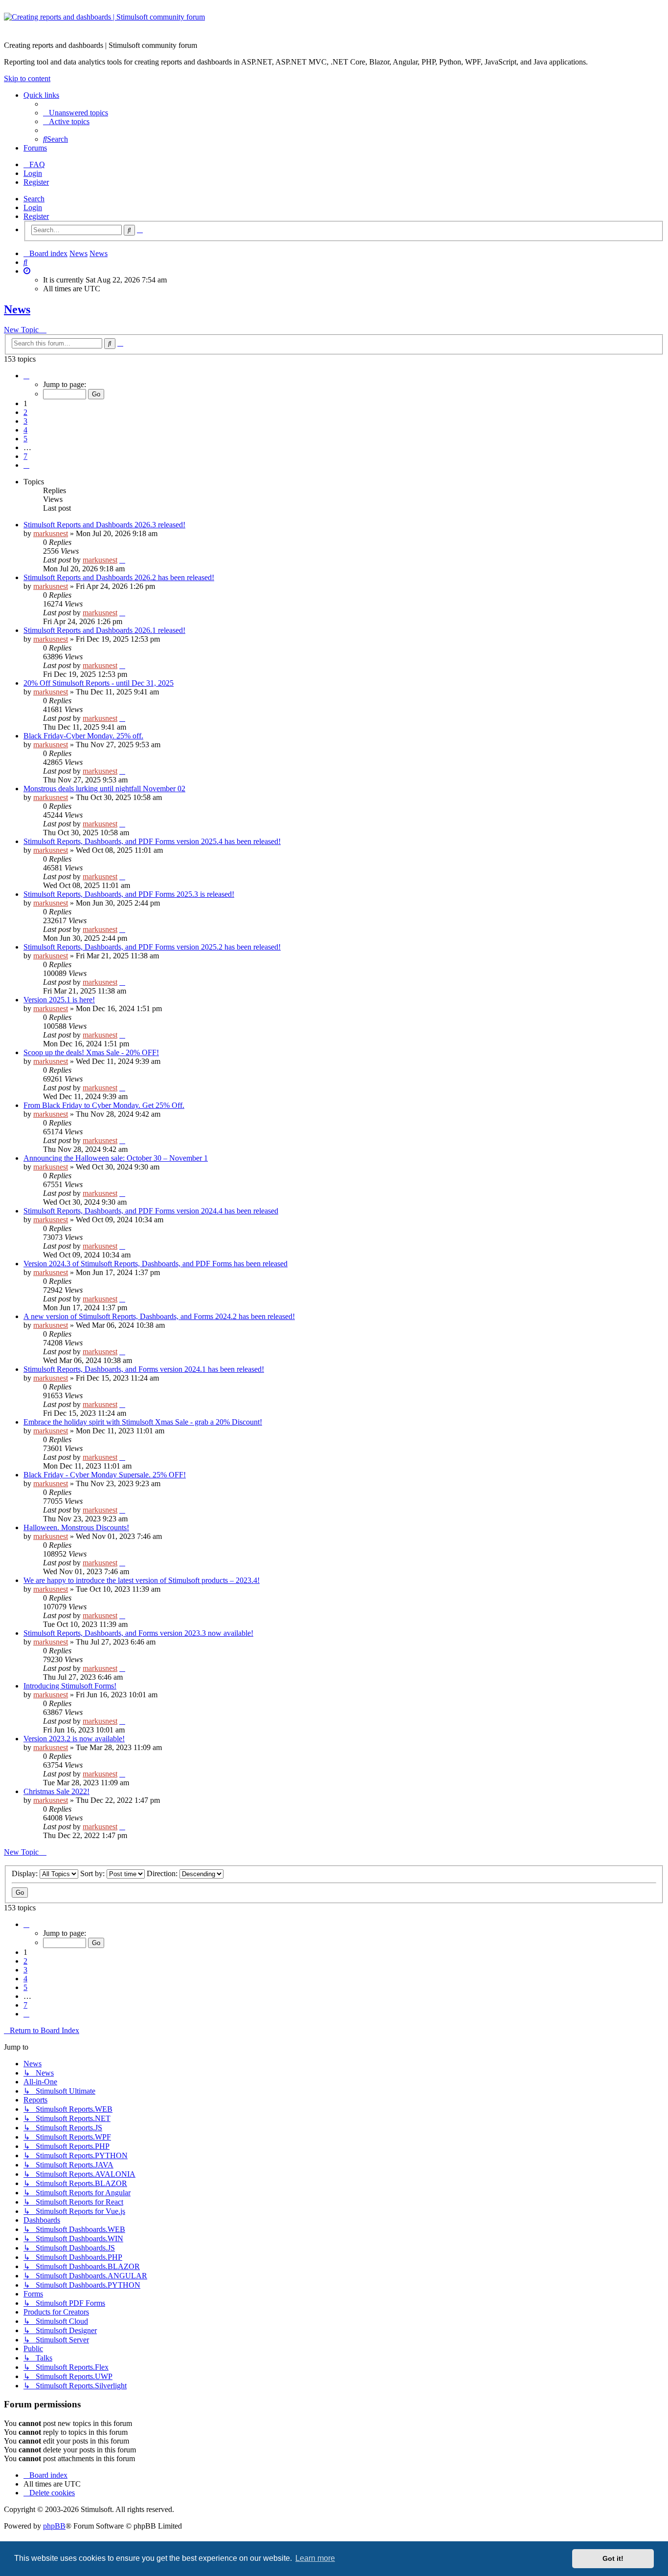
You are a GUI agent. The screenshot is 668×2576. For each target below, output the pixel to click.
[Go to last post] (122, 560)
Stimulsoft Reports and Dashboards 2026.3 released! (104, 525)
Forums (35, 148)
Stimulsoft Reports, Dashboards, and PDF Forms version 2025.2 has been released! (152, 947)
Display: (26, 1873)
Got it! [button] (613, 2558)
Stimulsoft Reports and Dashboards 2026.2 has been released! (119, 577)
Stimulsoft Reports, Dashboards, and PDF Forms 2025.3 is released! (129, 894)
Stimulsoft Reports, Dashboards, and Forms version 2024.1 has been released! (144, 1369)
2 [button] (25, 412)
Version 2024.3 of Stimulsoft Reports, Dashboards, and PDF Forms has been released (156, 1264)
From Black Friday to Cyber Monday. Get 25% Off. (104, 1105)
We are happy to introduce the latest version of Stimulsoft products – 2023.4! (142, 1580)
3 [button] (25, 421)
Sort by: (93, 1873)
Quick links (41, 95)
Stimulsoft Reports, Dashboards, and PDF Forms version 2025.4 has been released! (152, 841)
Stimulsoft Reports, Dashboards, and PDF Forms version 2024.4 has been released (151, 1211)
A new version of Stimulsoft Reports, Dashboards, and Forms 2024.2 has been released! (159, 1316)
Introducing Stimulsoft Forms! (70, 1686)
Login (33, 207)
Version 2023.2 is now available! (74, 1739)
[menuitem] (76, 113)
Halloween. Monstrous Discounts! (76, 1527)
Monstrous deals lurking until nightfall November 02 (104, 789)
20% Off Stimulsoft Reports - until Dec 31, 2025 (99, 683)
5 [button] (25, 439)
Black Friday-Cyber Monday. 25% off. (83, 736)
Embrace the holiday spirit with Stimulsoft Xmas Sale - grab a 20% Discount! (143, 1422)
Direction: (163, 1873)
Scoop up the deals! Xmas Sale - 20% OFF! (91, 1052)
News (17, 309)
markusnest (51, 533)
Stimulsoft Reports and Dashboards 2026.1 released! (104, 630)
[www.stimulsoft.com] (334, 23)
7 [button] (25, 456)
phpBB (54, 2526)
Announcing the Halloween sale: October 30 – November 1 (116, 1158)
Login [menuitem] (33, 173)
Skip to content (27, 78)
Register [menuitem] (36, 182)
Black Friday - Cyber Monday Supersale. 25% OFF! (105, 1475)
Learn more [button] (315, 2558)
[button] (26, 376)
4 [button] (25, 430)
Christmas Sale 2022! (56, 1791)
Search (34, 199)
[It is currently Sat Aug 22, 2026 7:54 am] (27, 271)
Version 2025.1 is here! (59, 1000)
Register (36, 216)
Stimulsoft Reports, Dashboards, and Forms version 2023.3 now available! (138, 1633)
